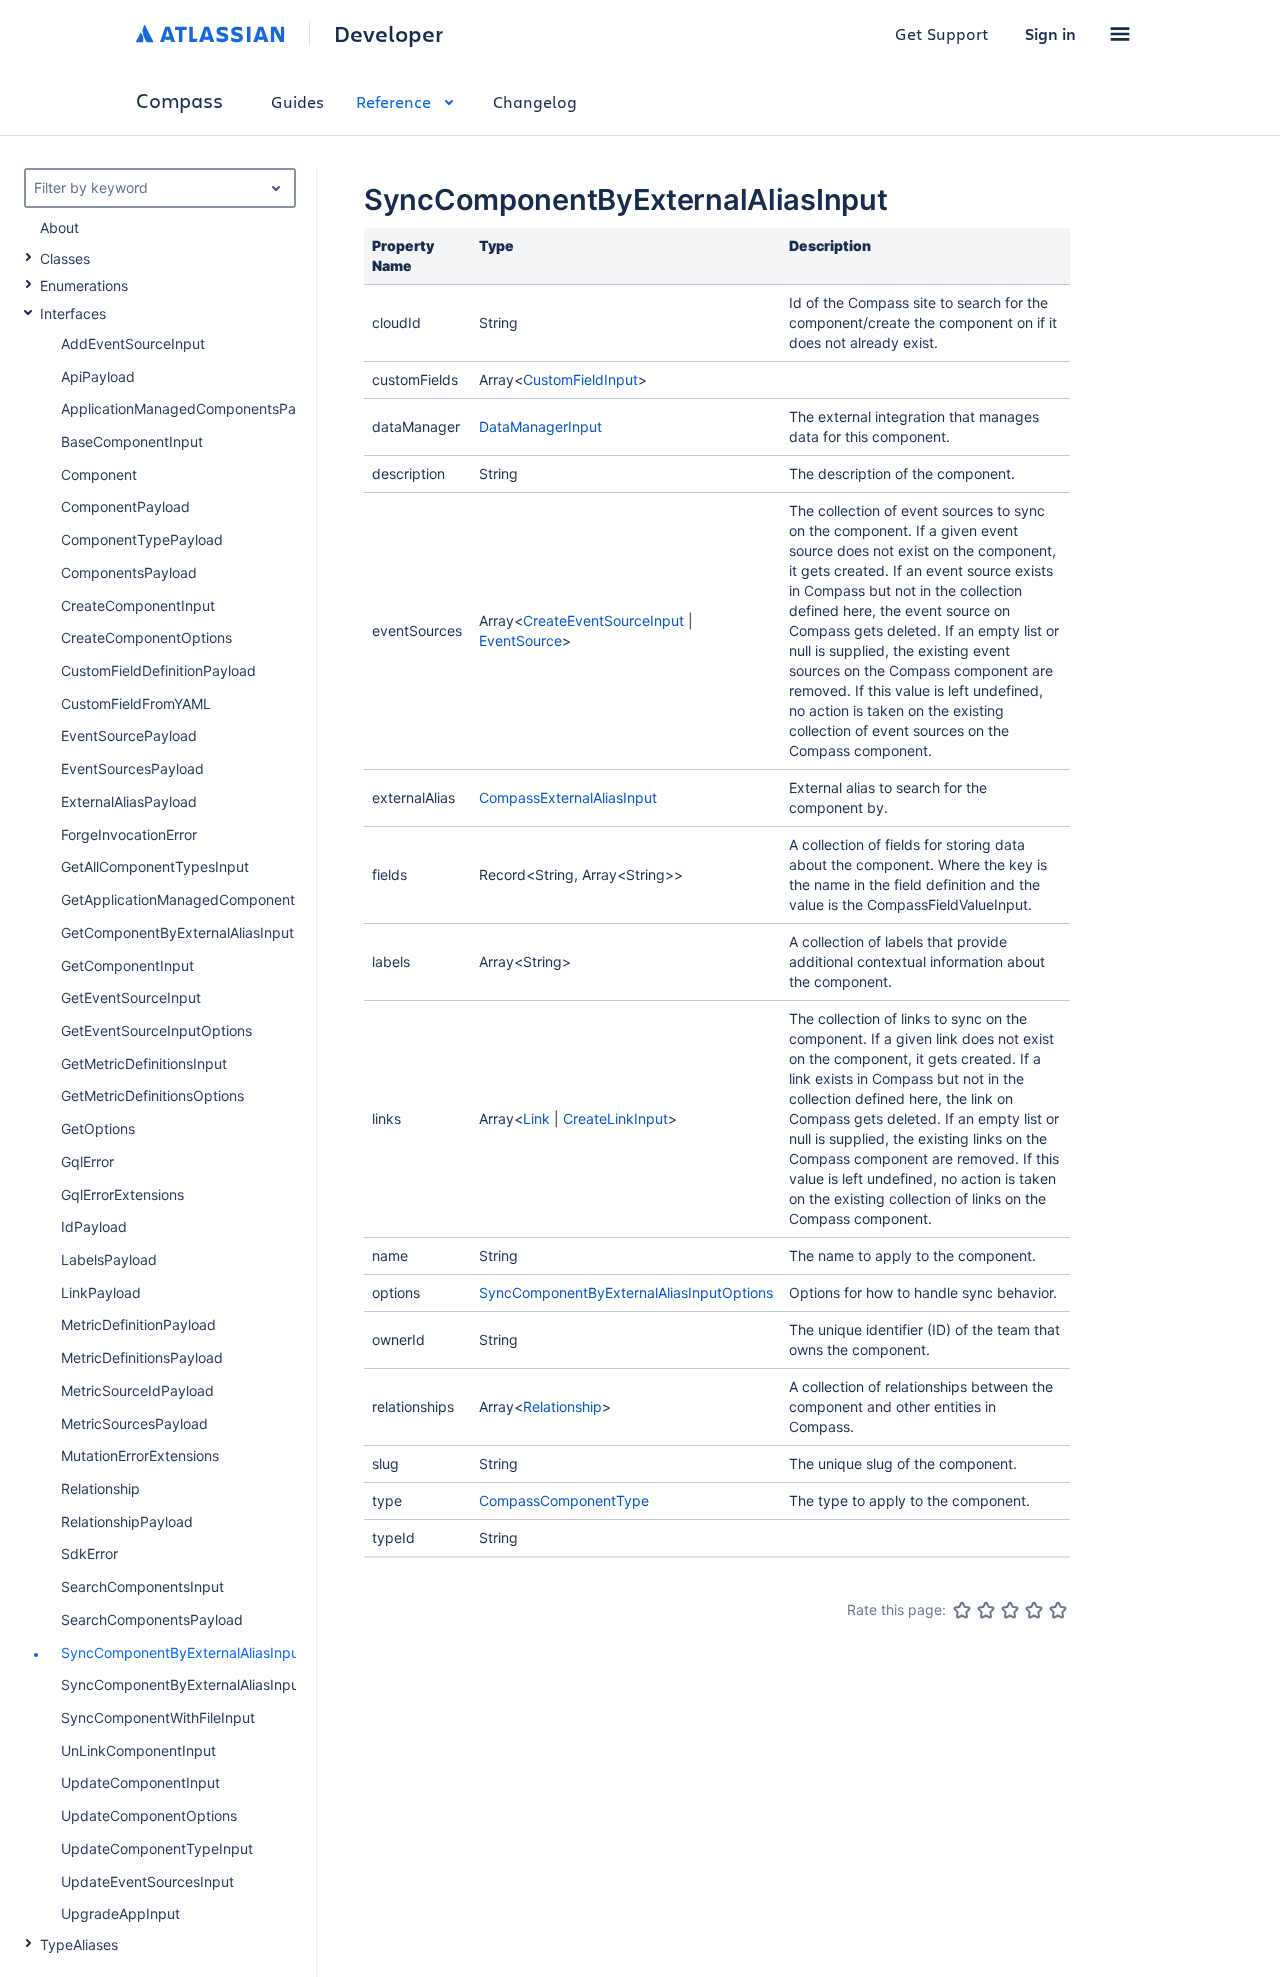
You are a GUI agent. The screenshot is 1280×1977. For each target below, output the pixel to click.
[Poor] (986, 1610)
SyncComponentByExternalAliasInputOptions (626, 1292)
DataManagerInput (540, 426)
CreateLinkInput (615, 1118)
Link (536, 1118)
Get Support (942, 33)
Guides (297, 101)
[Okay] (1010, 1610)
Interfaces (73, 313)
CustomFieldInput (580, 379)
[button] (1120, 34)
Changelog (535, 101)
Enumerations (84, 285)
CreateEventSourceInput (603, 620)
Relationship (562, 1406)
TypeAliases (79, 1944)
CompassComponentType (564, 1500)
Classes (65, 258)
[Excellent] (1058, 1610)
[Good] (1034, 1610)
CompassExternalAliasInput (568, 797)
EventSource (520, 640)
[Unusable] (962, 1610)
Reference (393, 101)
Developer (388, 34)
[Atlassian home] (210, 34)
